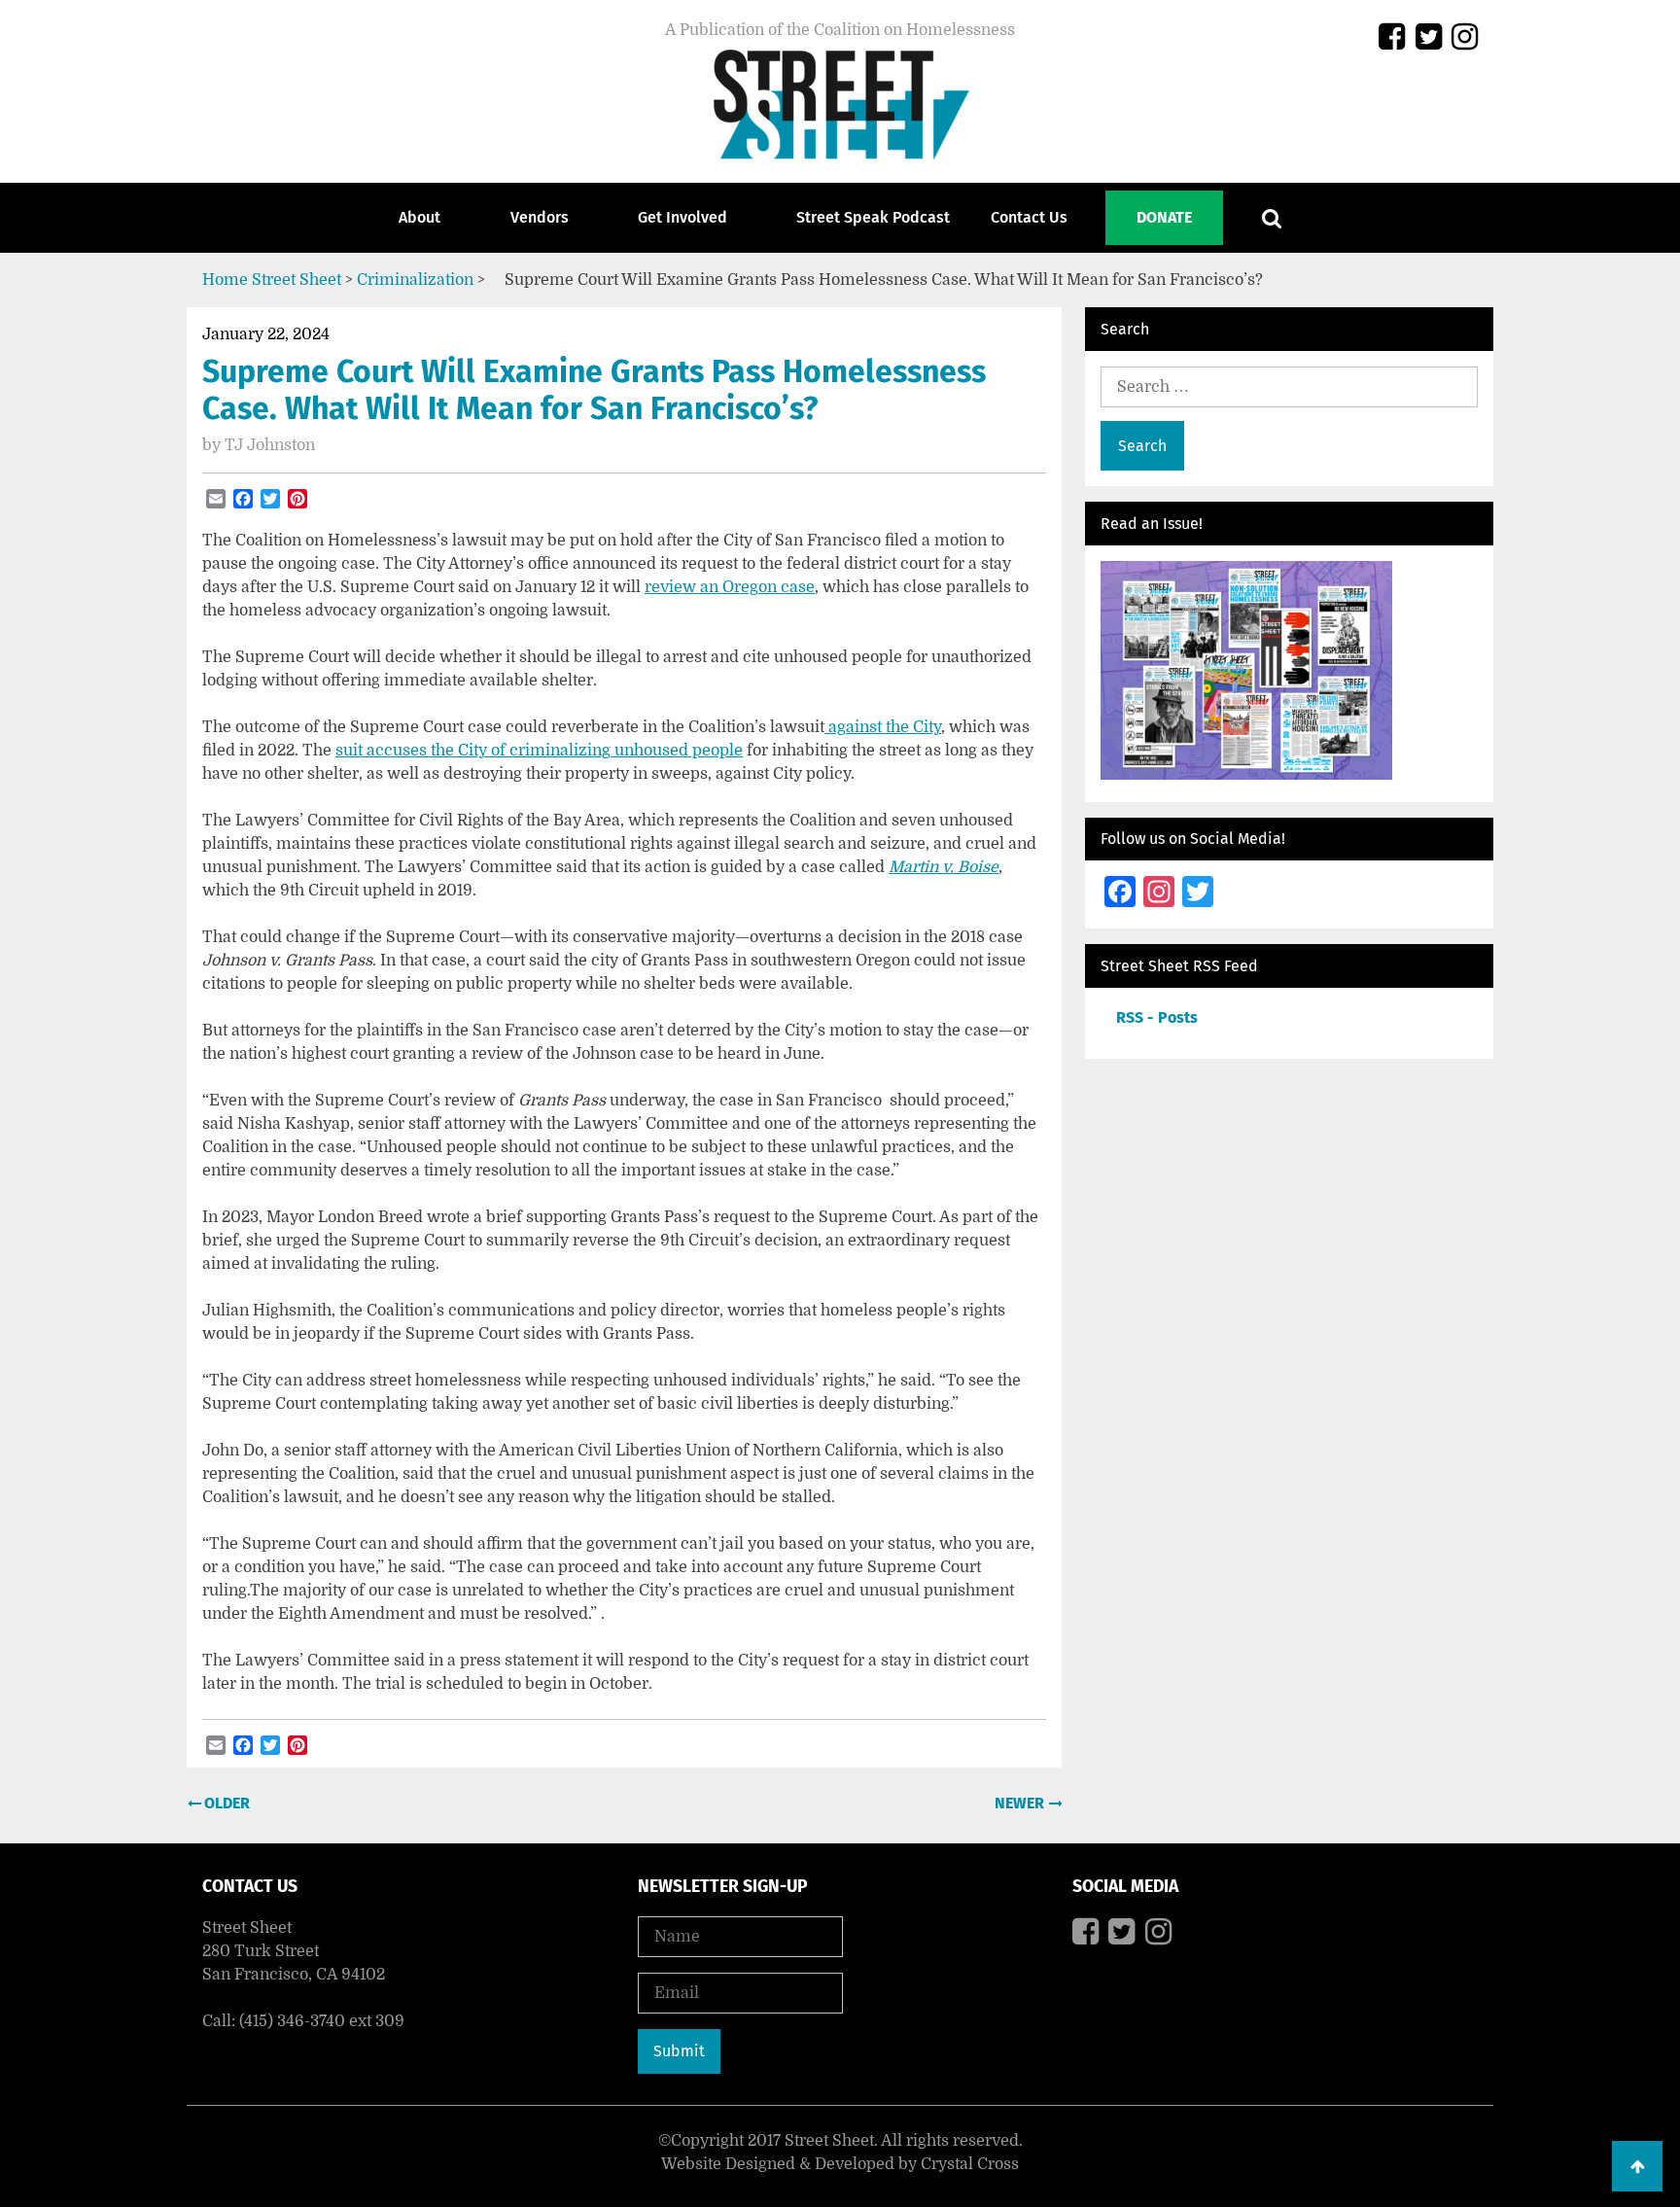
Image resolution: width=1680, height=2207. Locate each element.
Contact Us (1029, 217)
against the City (883, 727)
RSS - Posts (1157, 1017)
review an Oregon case (730, 587)
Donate (1164, 217)
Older (225, 1803)
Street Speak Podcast (873, 217)
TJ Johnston (270, 445)
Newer (1021, 1803)
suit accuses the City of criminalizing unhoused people (539, 751)
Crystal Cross (970, 2164)
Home (225, 280)
